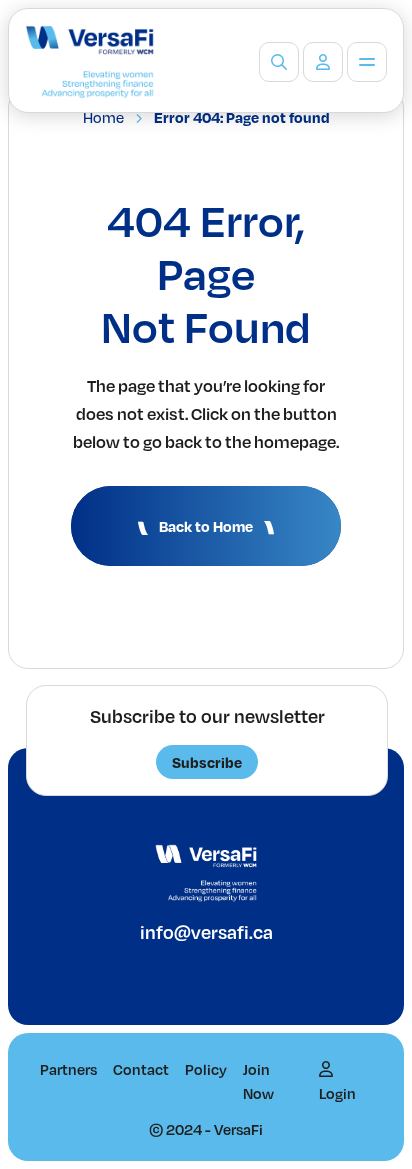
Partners (68, 1069)
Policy (206, 1069)
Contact (141, 1069)
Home (103, 117)
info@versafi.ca (206, 931)
